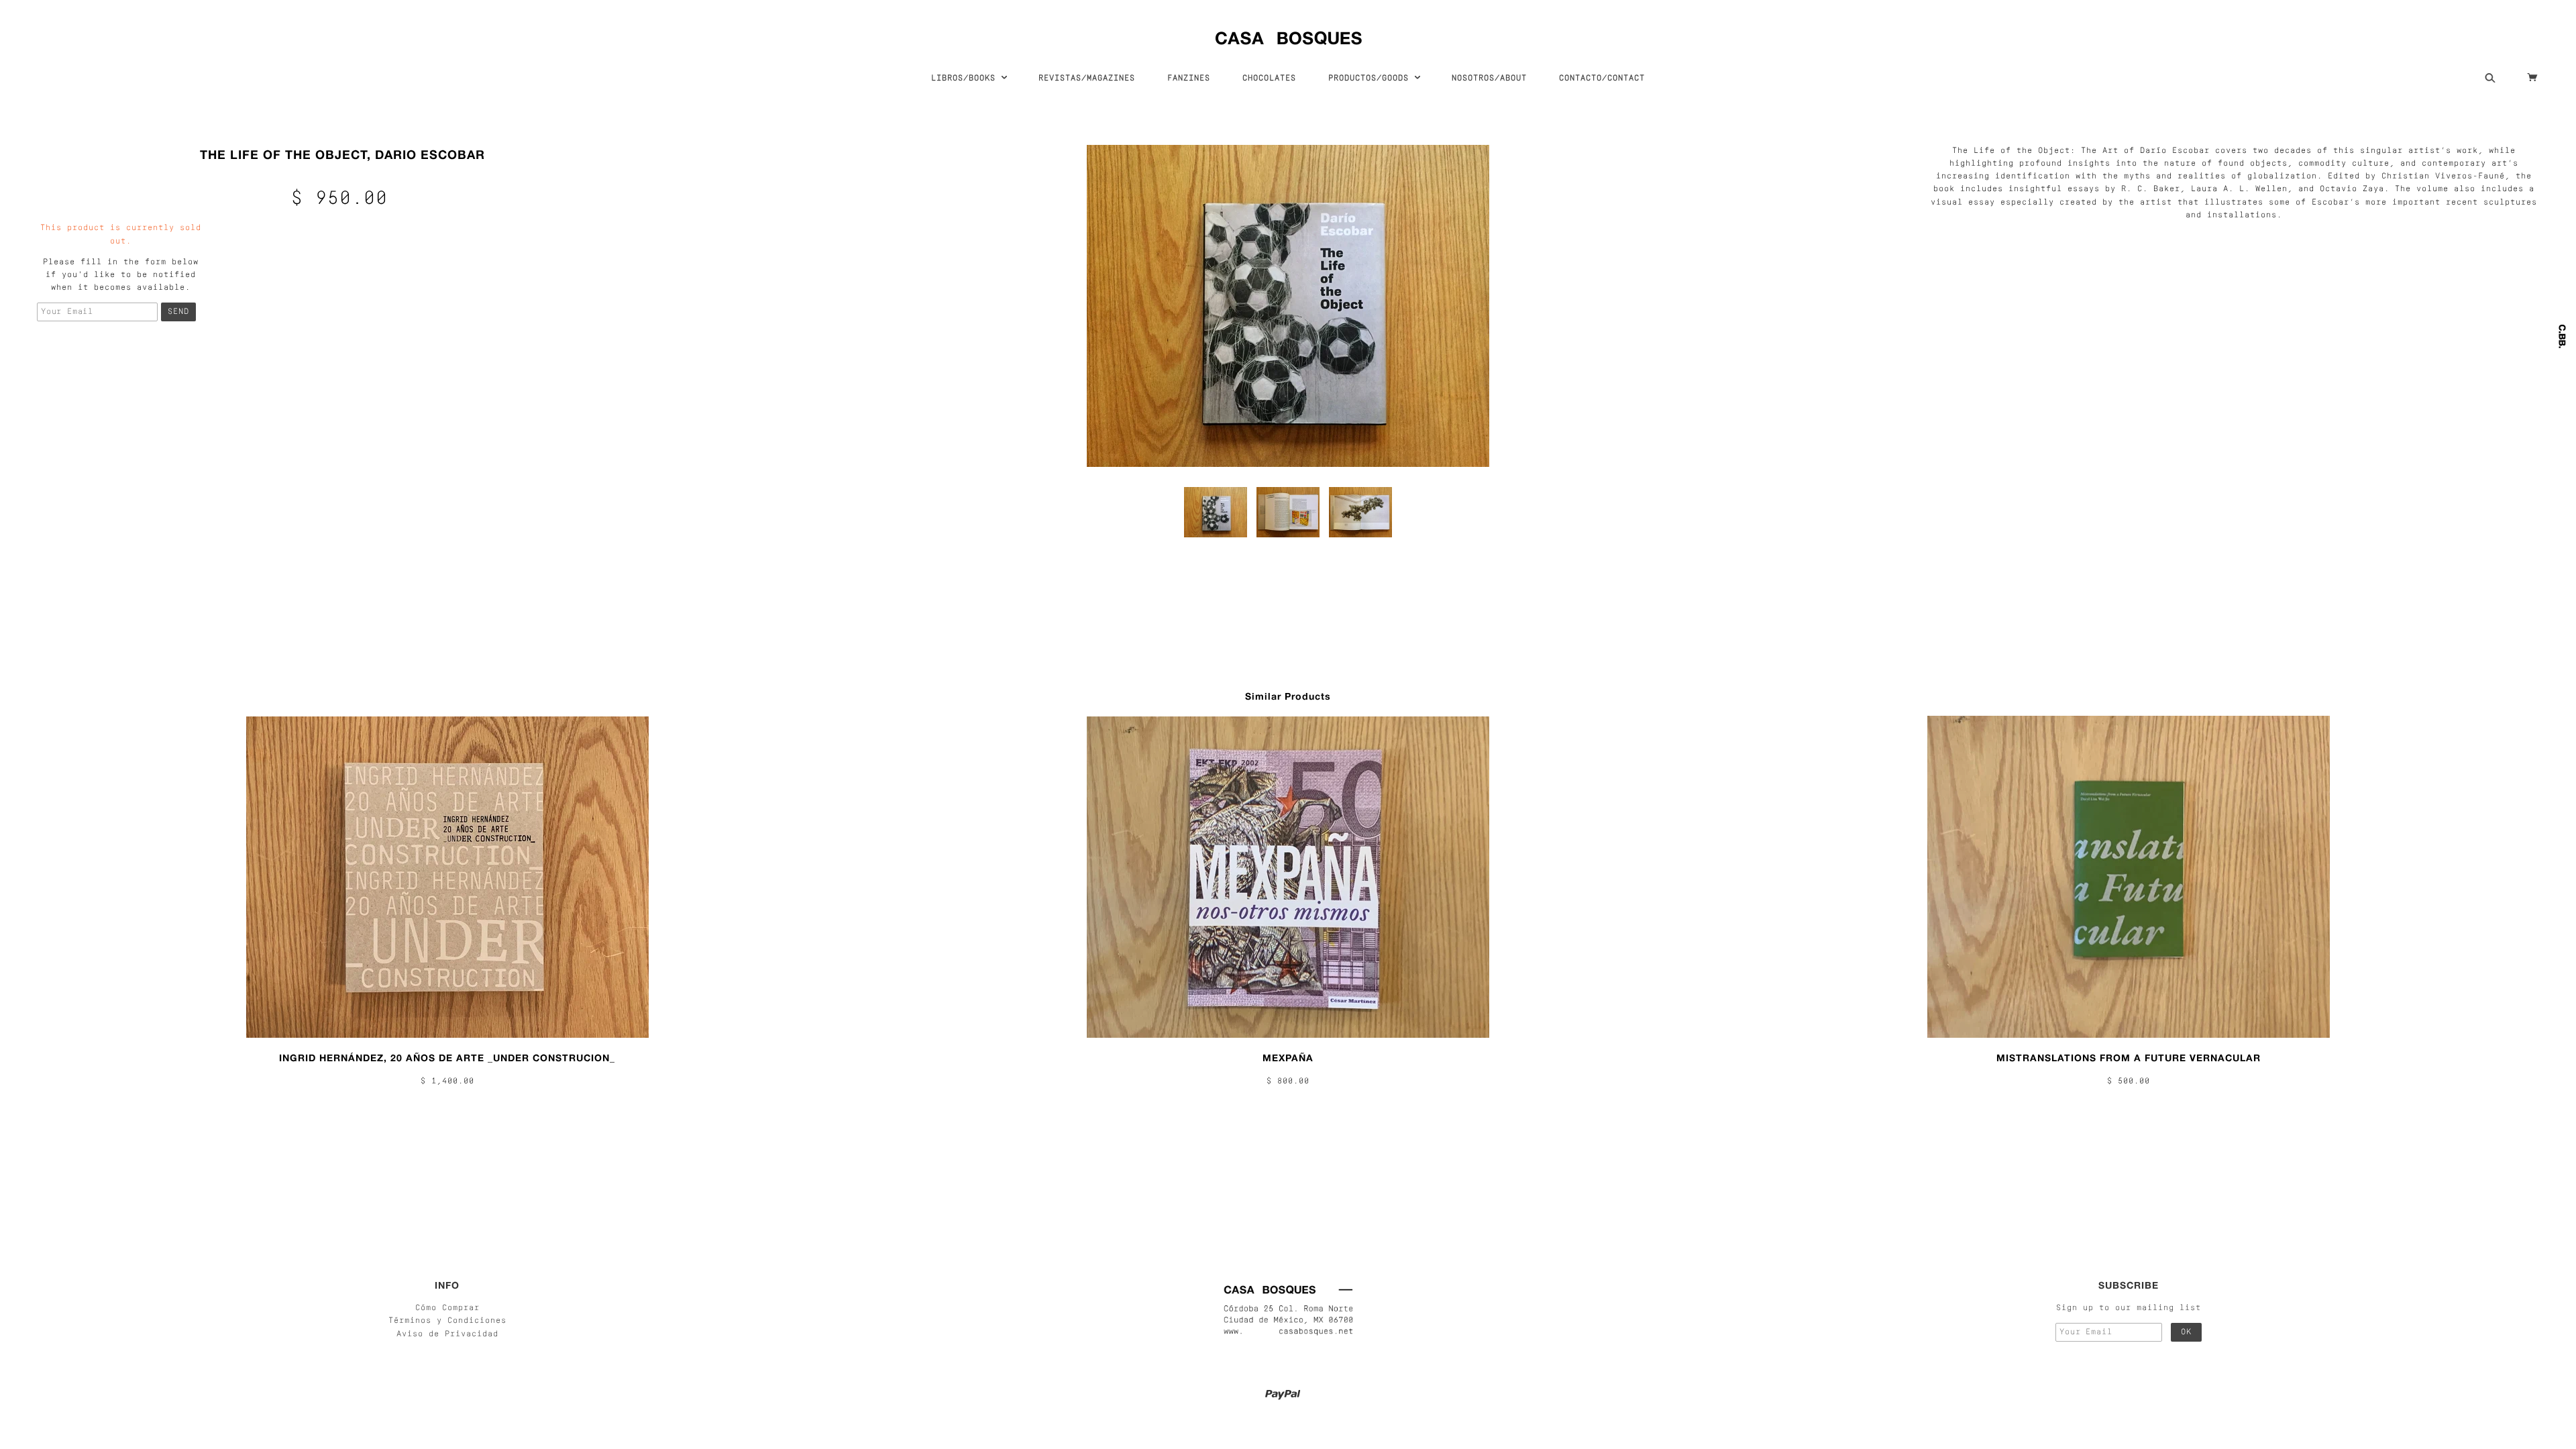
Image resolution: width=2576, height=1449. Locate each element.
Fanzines (1189, 78)
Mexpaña (1288, 1058)
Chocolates (1269, 78)
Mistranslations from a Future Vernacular (2129, 1058)
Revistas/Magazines (1087, 78)
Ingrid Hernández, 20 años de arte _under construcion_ (447, 1058)
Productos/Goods (1371, 78)
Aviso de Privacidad (447, 1334)
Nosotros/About (1489, 78)
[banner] (1288, 35)
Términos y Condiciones (447, 1321)
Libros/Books (966, 78)
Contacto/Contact (1602, 78)
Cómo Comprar (447, 1308)
